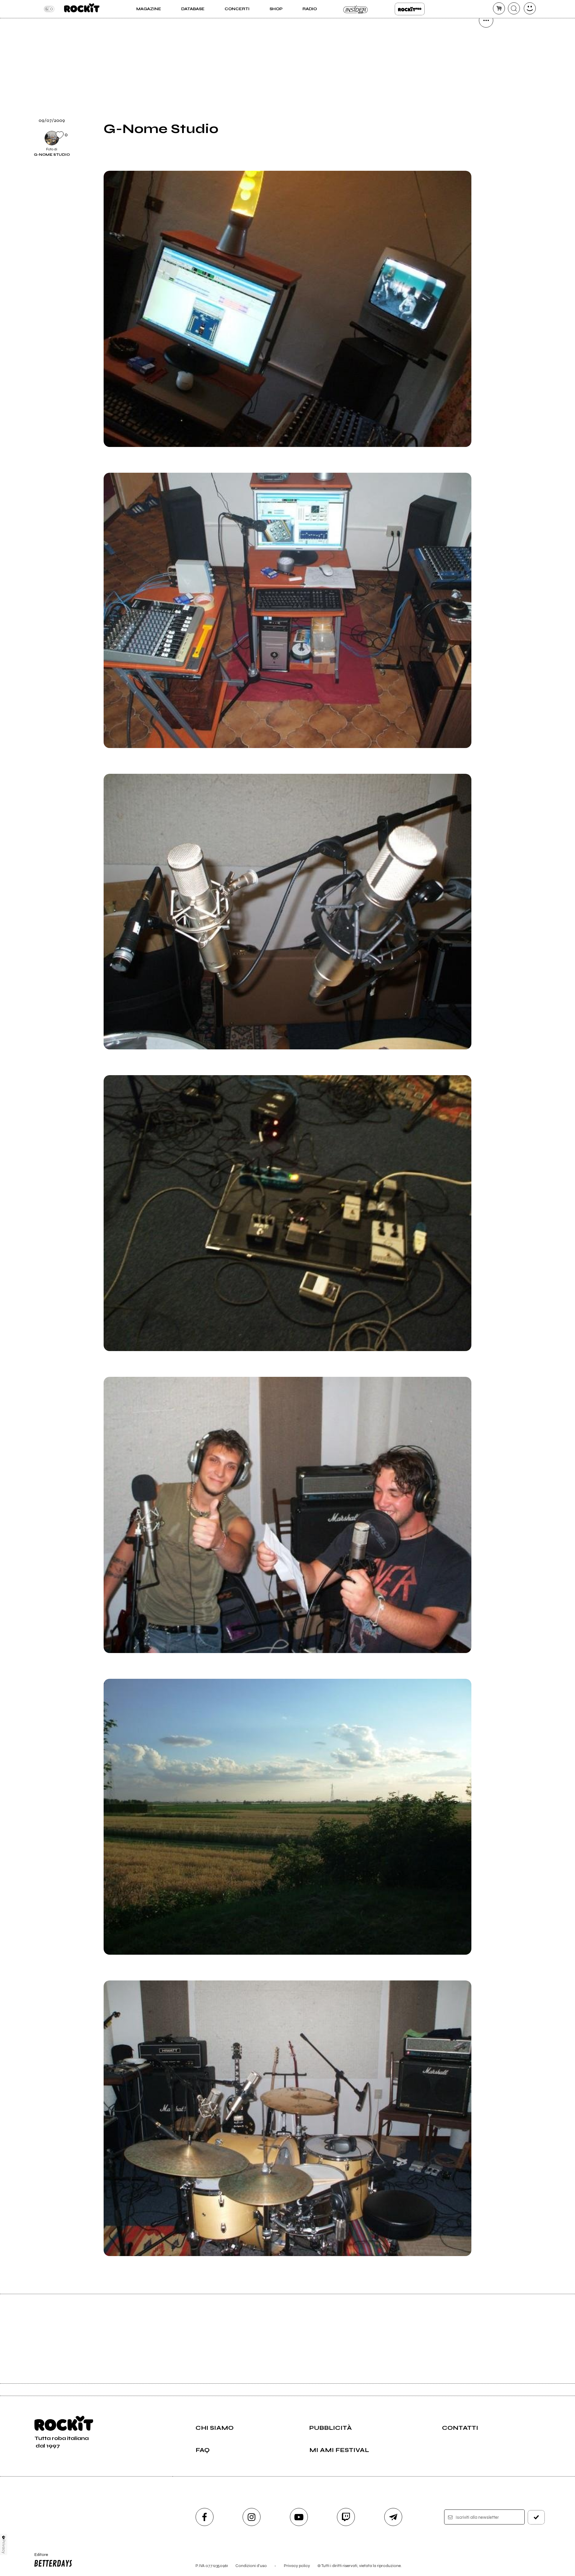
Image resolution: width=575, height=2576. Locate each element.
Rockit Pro (410, 9)
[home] (82, 9)
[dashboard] (530, 8)
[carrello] (499, 8)
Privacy (4, 2546)
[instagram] (252, 2517)
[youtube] (299, 2517)
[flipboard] (486, 61)
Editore (38, 2557)
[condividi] (486, 20)
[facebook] (486, 102)
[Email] (486, 41)
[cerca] (514, 8)
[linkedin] (486, 122)
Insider (356, 9)
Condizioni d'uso (251, 2566)
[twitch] (346, 2517)
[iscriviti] (536, 2517)
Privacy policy (297, 2566)
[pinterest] (486, 143)
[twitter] (486, 81)
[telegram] (393, 2517)
